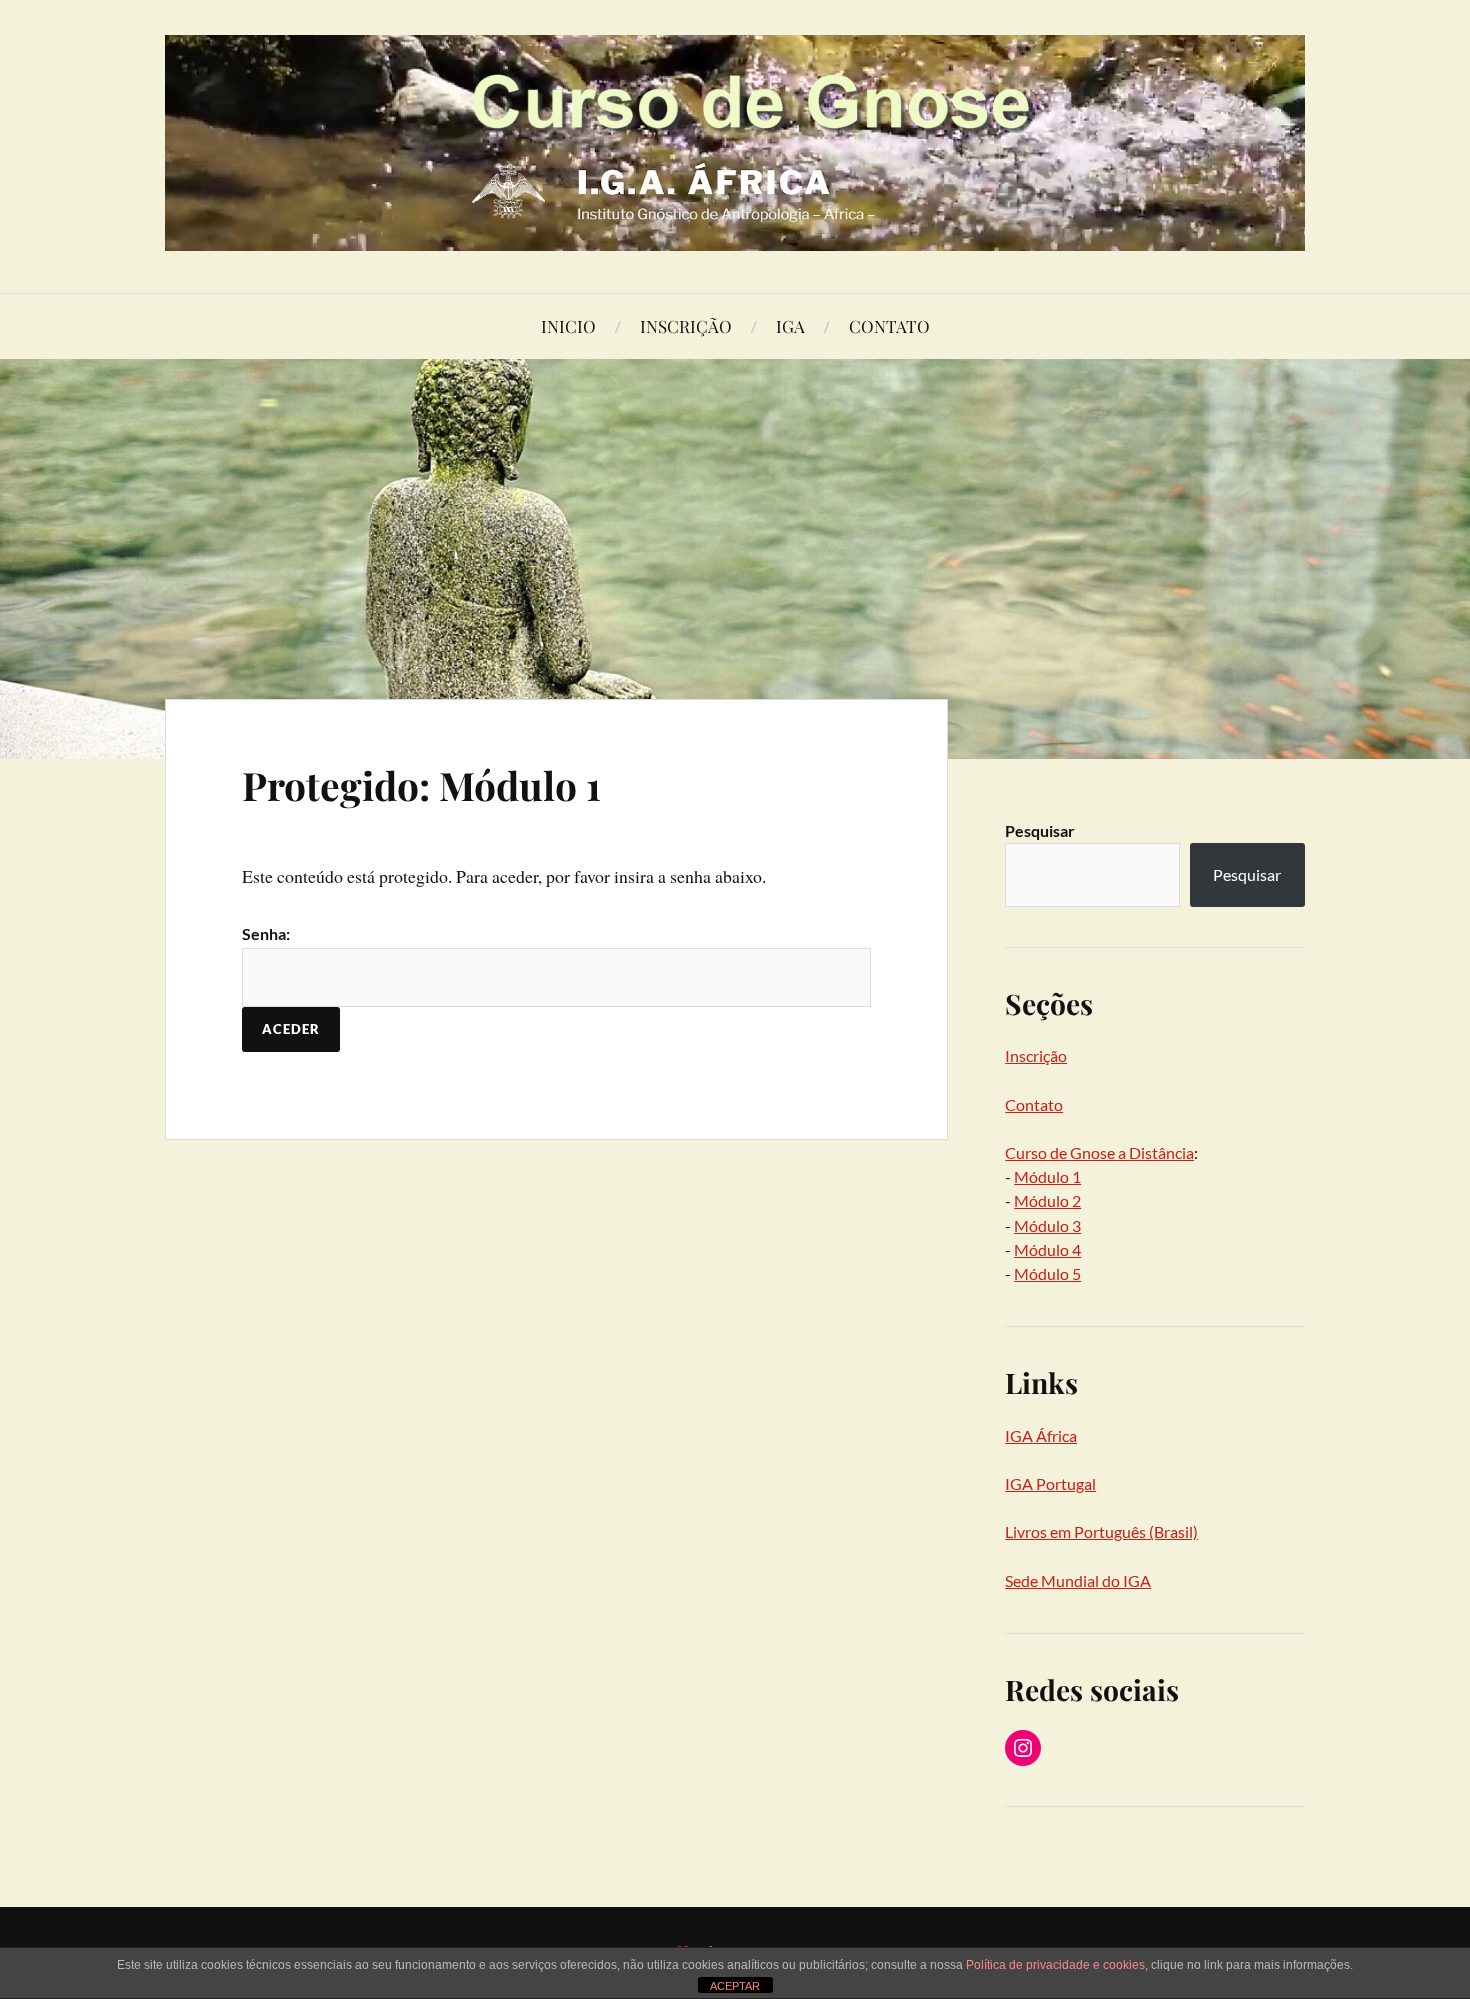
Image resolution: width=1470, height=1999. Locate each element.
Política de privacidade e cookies (1055, 1965)
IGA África (1041, 1435)
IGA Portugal (1050, 1483)
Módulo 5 (1047, 1273)
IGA (790, 326)
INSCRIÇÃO (686, 326)
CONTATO (889, 326)
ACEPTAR (735, 1986)
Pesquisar (1040, 830)
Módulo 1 (1047, 1176)
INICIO (568, 326)
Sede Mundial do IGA (1078, 1580)
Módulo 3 (1047, 1225)
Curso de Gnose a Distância (1099, 1152)
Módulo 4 (1047, 1249)
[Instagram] (1023, 1748)
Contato (1034, 1104)
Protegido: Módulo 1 (421, 785)
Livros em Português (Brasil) (1101, 1531)
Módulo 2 (1047, 1200)
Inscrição (1036, 1055)
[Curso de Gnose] (735, 143)
